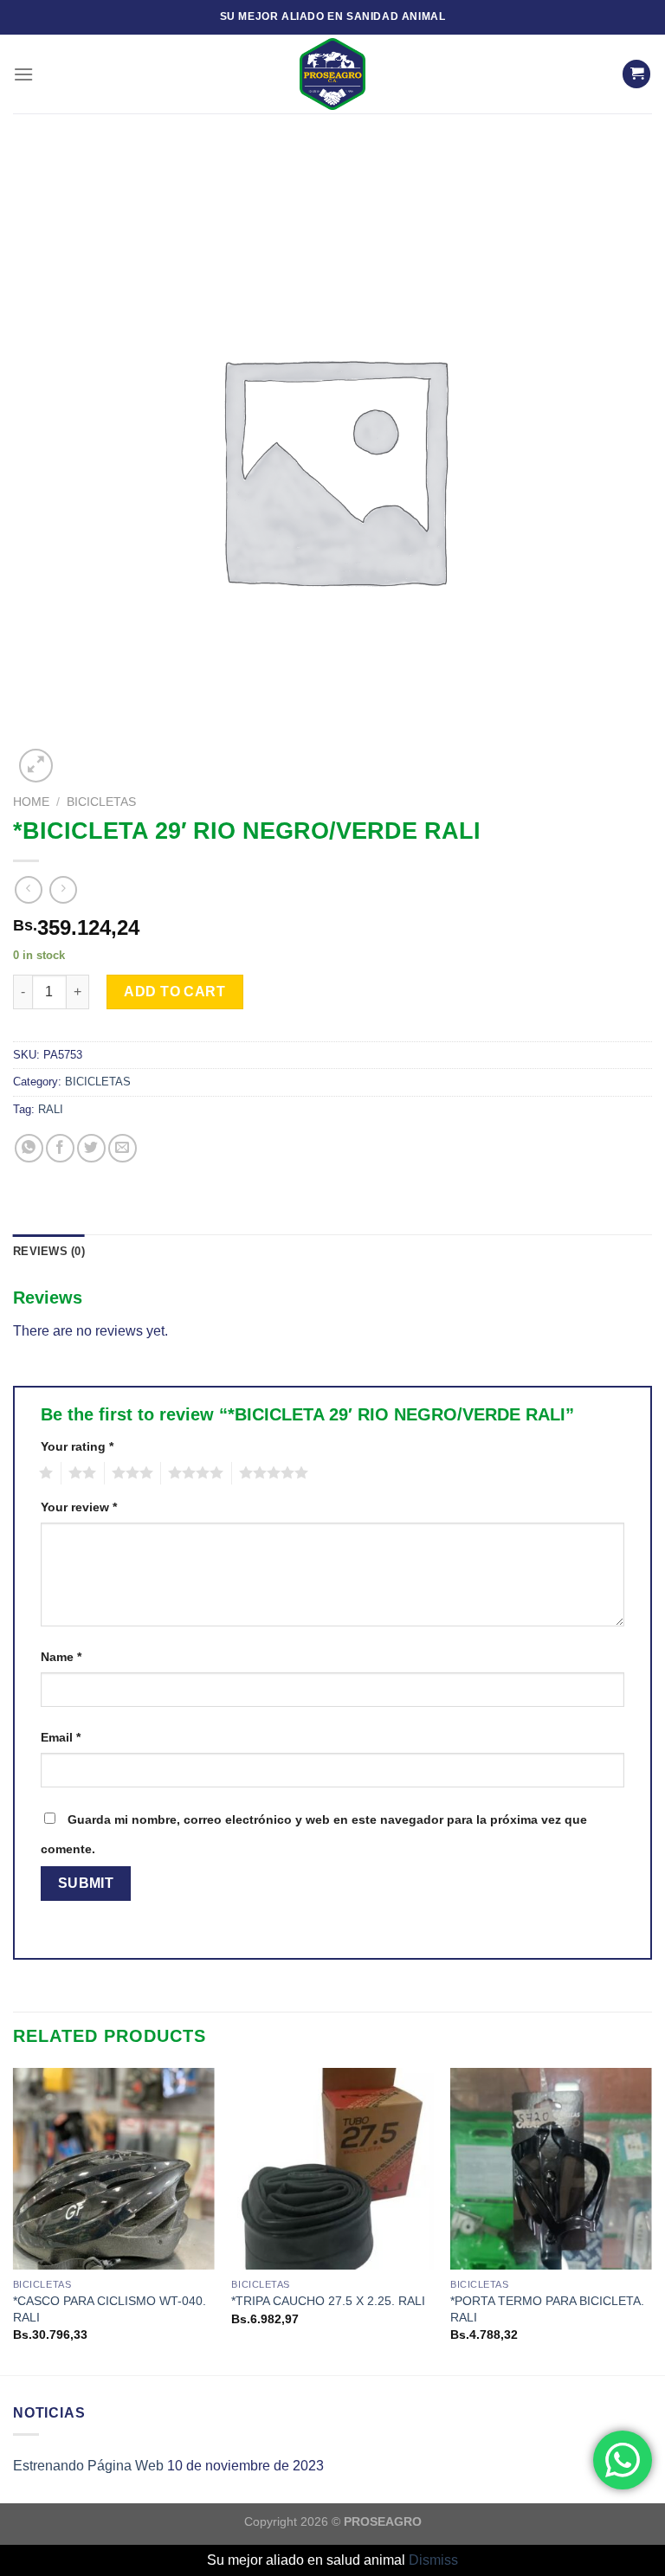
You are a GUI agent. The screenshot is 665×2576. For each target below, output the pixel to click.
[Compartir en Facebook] (60, 1148)
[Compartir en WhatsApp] (29, 1148)
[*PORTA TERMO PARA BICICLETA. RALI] (551, 2169)
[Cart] (636, 74)
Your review (79, 1507)
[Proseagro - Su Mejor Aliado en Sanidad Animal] (332, 74)
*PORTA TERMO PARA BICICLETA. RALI (547, 2309)
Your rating (77, 1446)
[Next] (651, 2220)
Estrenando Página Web (88, 2466)
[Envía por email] (123, 1148)
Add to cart (174, 992)
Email (61, 1737)
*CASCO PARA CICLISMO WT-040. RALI (110, 2309)
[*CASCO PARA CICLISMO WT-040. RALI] (114, 2169)
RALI (51, 1109)
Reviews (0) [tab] (49, 1251)
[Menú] (23, 74)
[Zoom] (36, 766)
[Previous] (14, 2220)
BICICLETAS (101, 802)
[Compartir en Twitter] (91, 1148)
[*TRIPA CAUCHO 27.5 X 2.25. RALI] (332, 2169)
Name (61, 1657)
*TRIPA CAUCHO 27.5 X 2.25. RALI (328, 2301)
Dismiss (433, 2560)
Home (31, 802)
